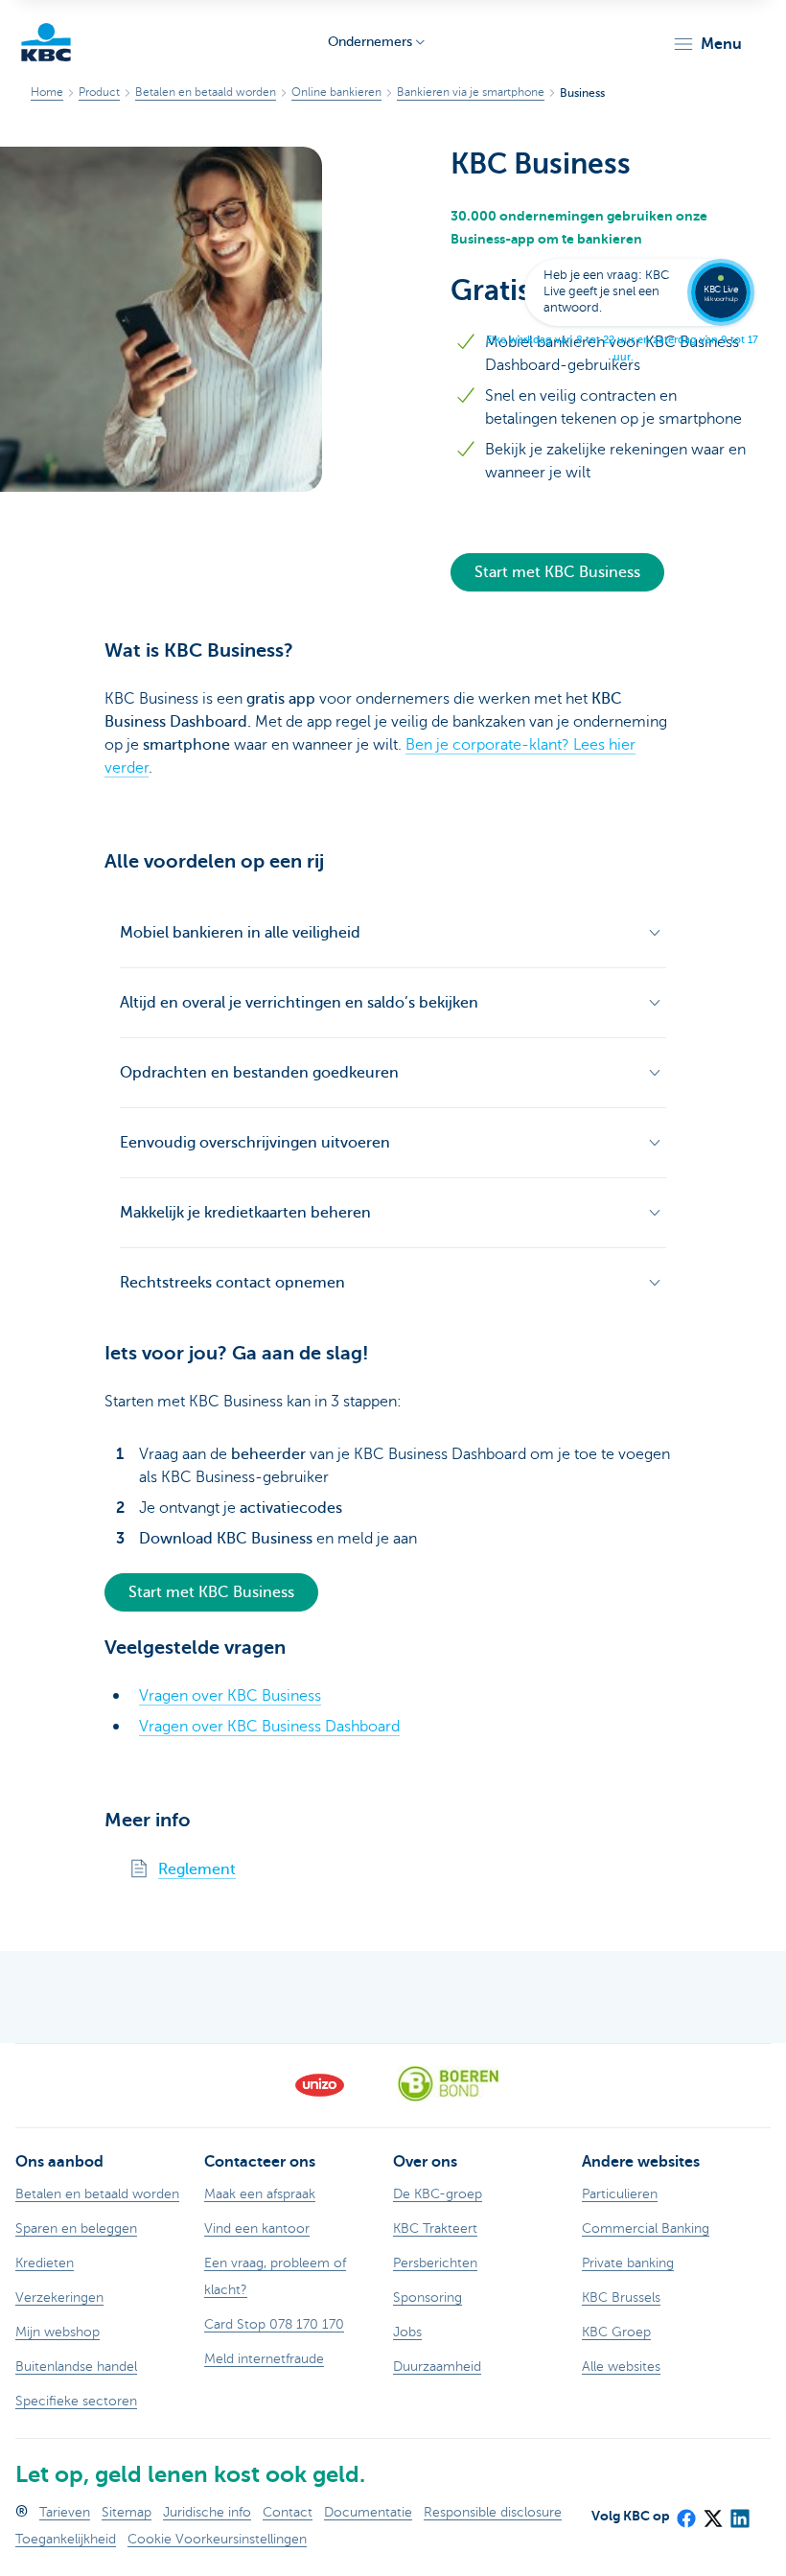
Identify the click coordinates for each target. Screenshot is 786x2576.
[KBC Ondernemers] (46, 42)
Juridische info (207, 2512)
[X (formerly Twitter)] (712, 2513)
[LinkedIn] (739, 2513)
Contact (288, 2512)
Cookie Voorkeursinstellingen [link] (217, 2539)
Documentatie (368, 2512)
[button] (707, 44)
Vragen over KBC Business (230, 1696)
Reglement (197, 1869)
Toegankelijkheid (66, 2539)
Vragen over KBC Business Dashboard (269, 1727)
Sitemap (127, 2512)
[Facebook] (685, 2513)
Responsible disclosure (493, 2512)
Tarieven (65, 2512)
